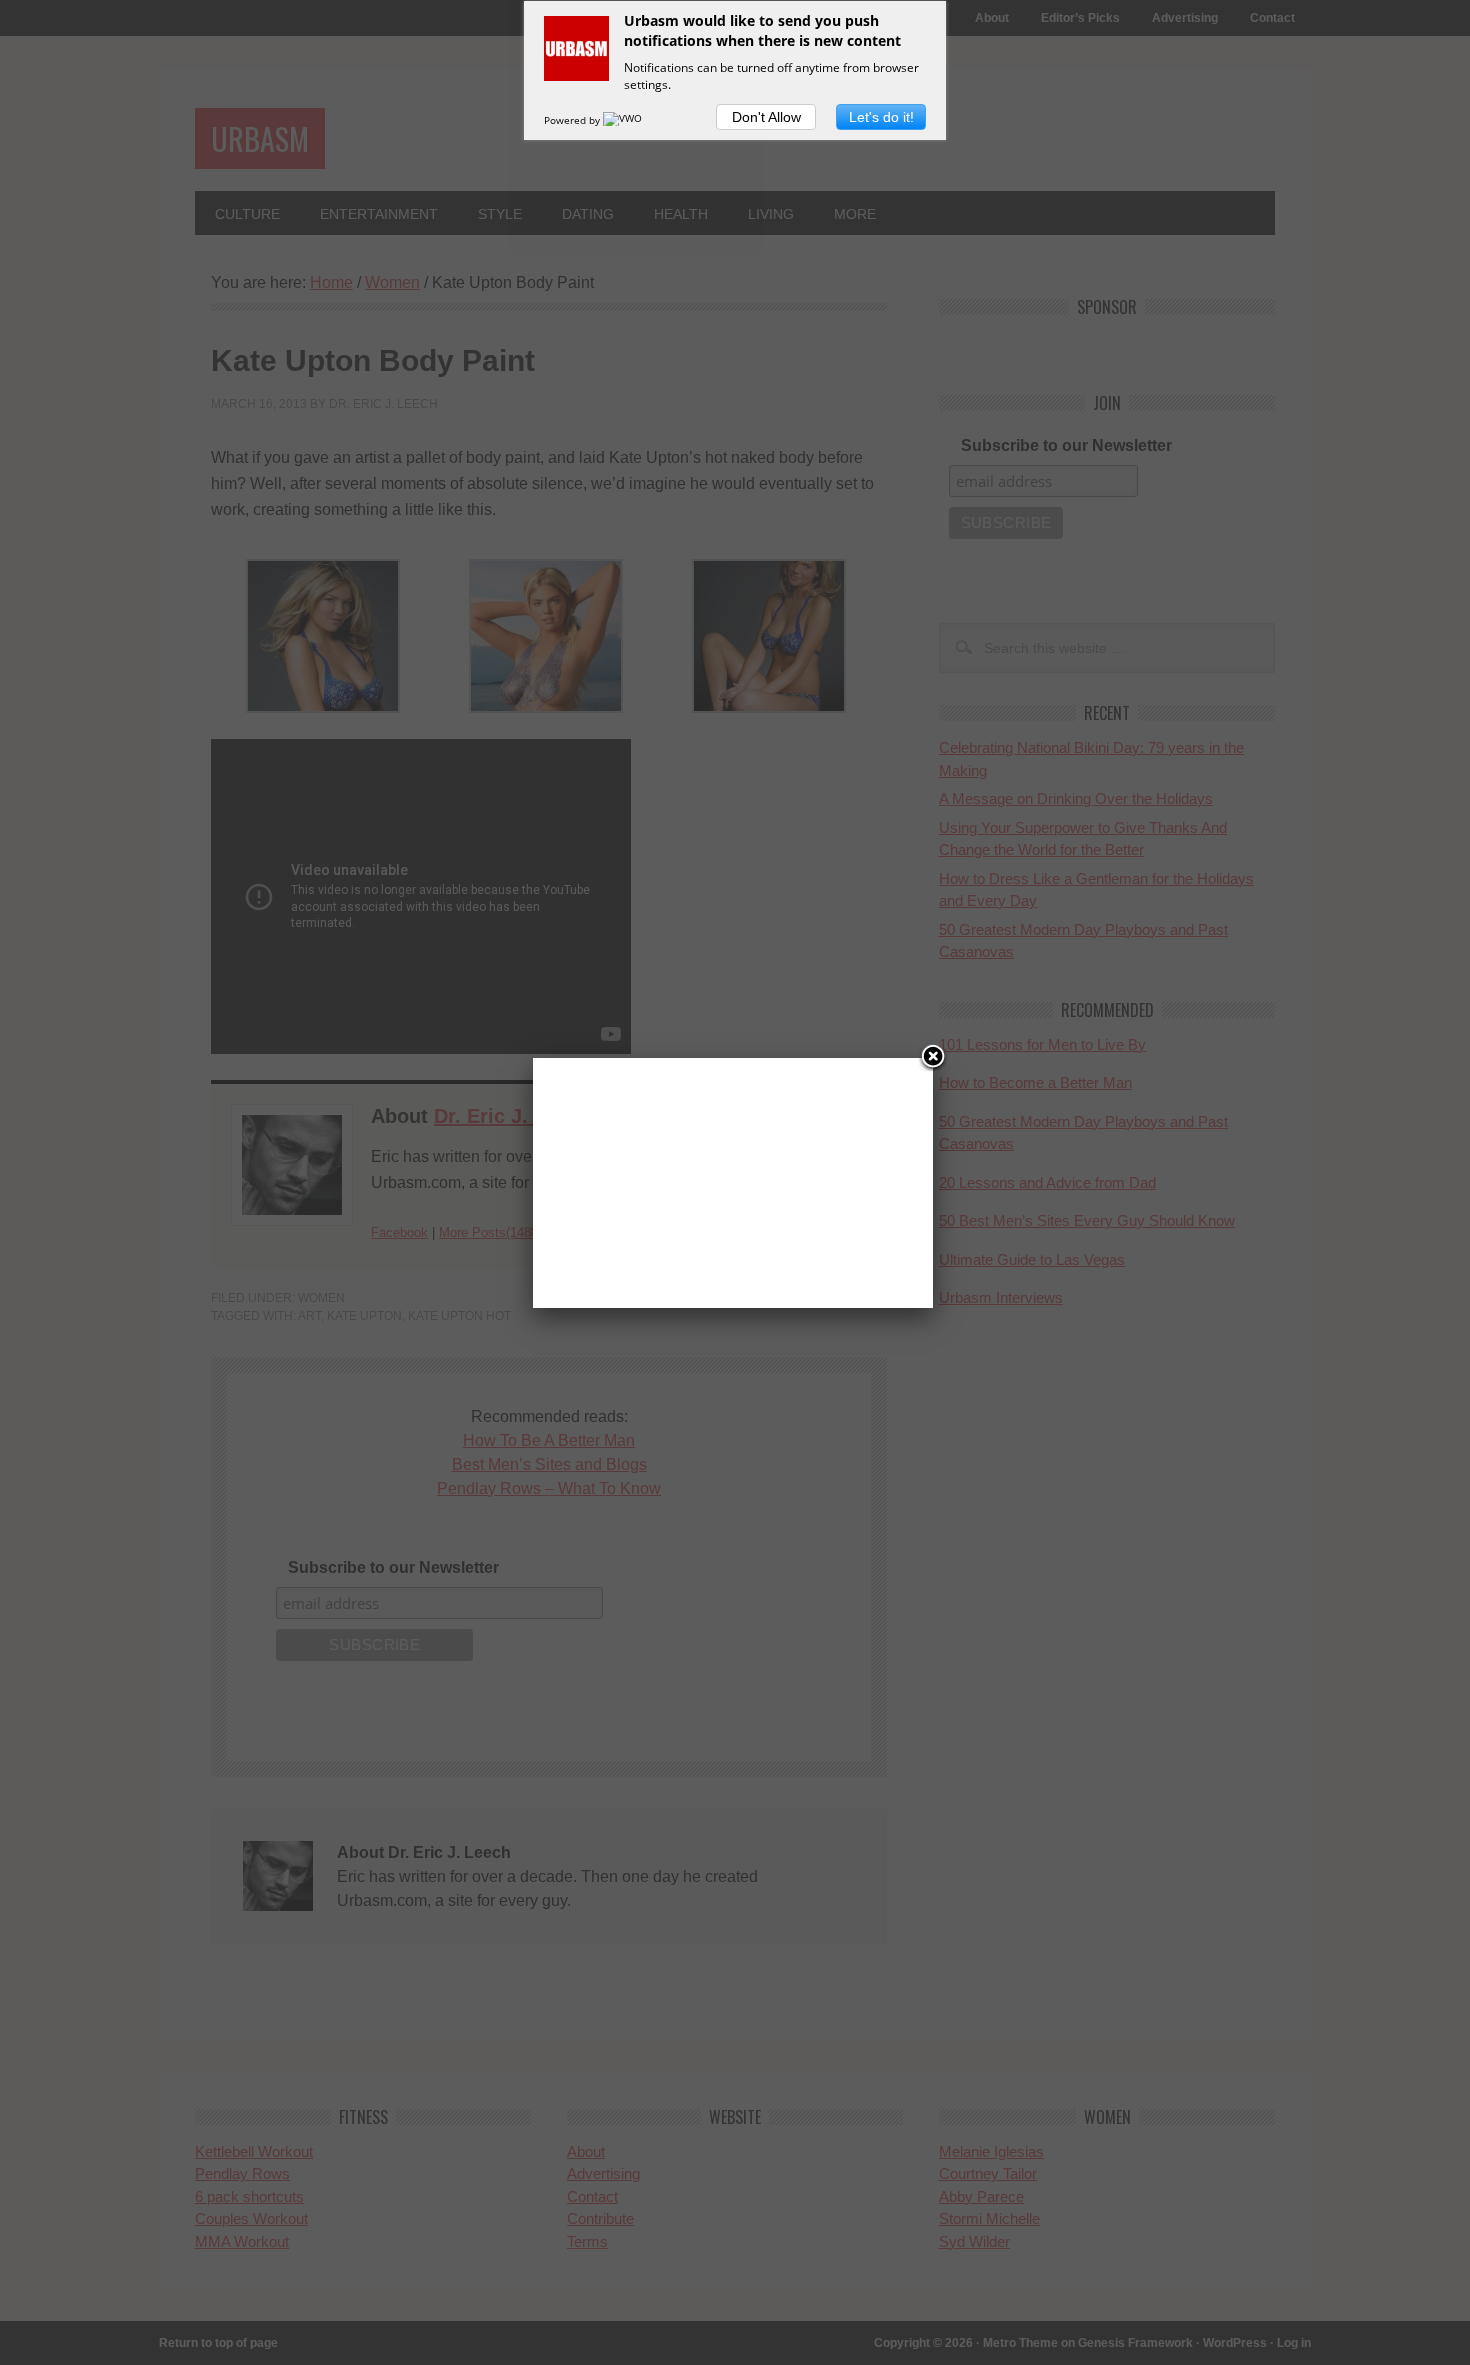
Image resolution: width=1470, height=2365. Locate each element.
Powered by (573, 120)
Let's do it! (881, 117)
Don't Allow (766, 117)
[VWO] (624, 120)
